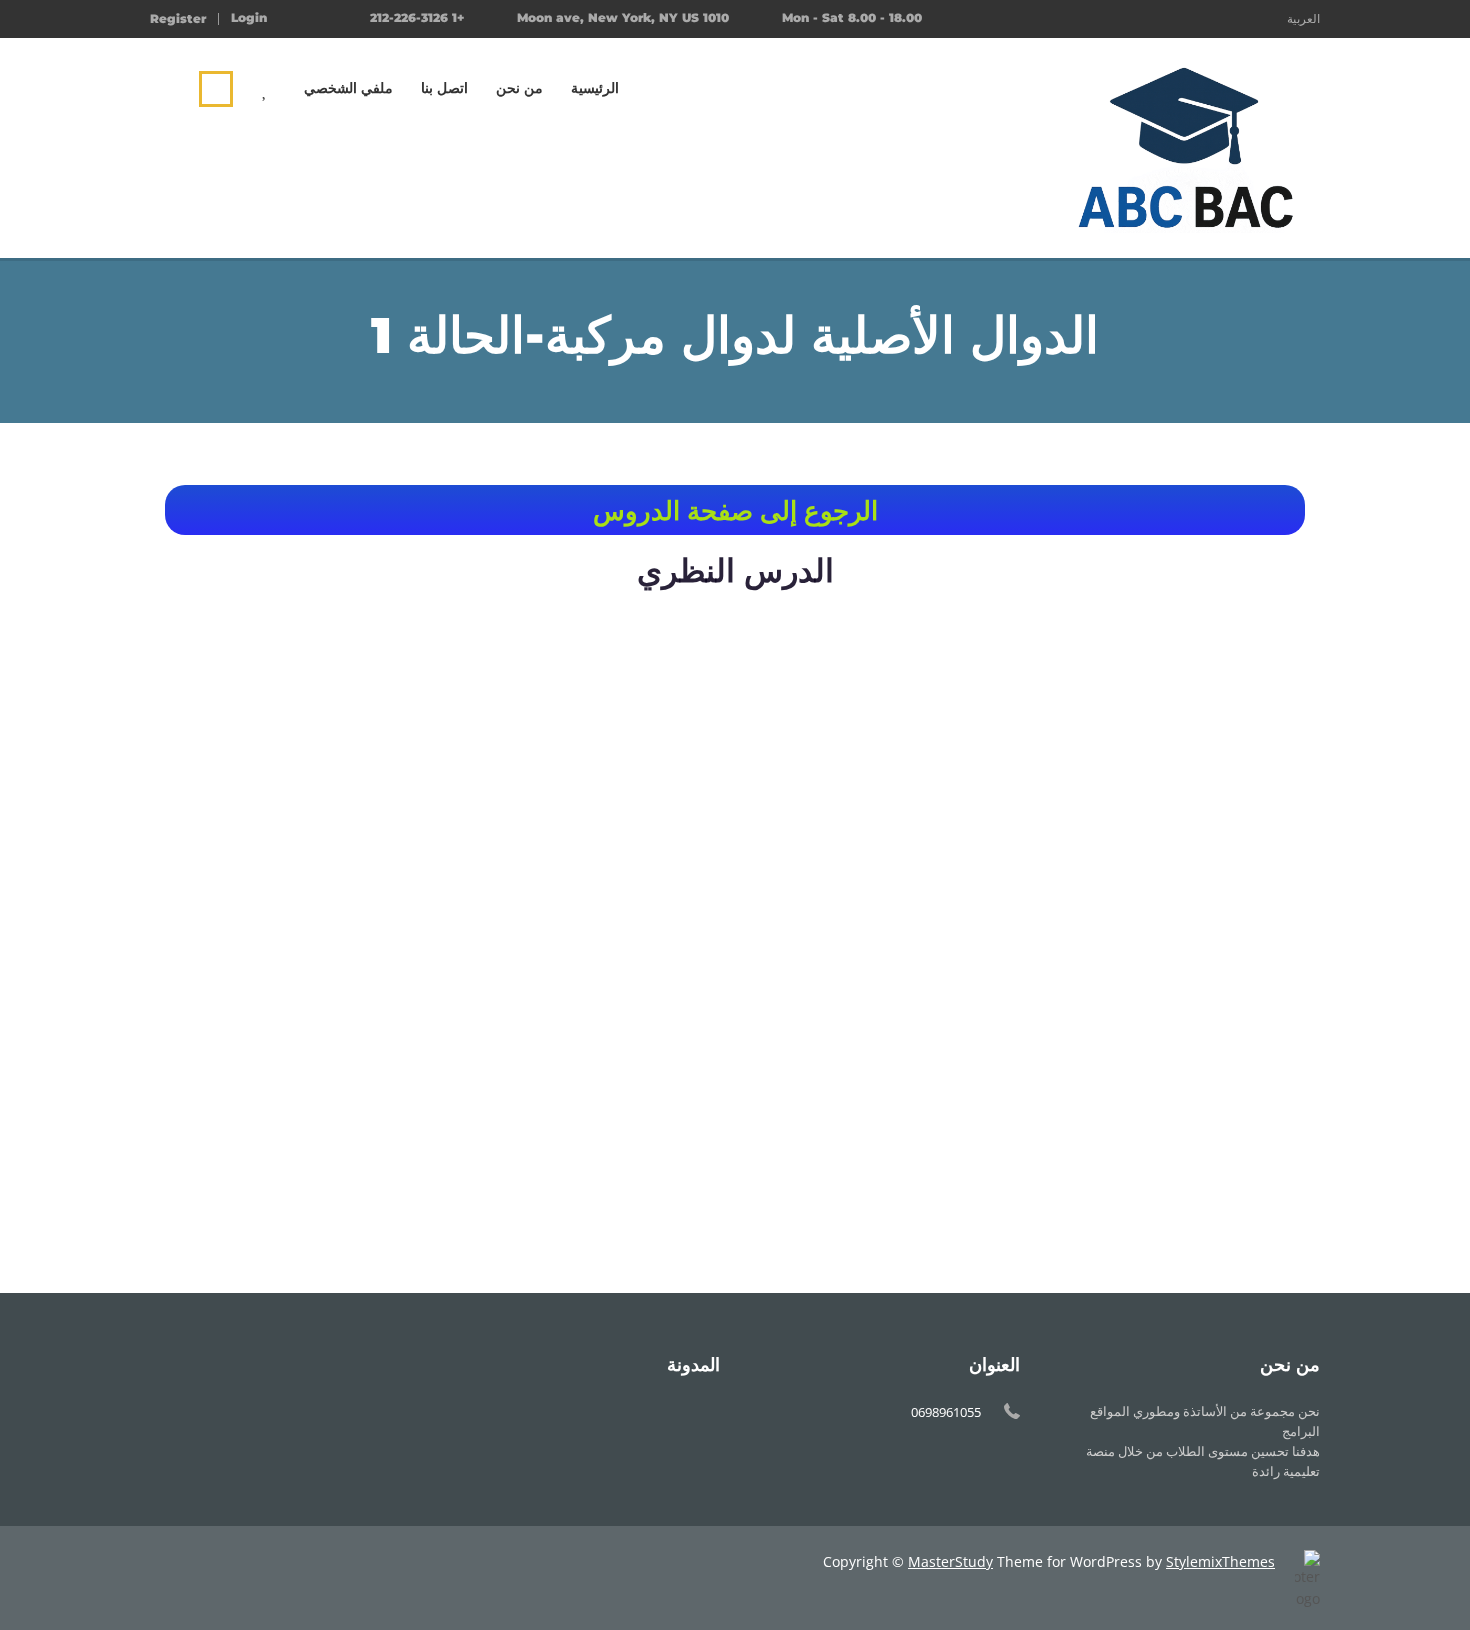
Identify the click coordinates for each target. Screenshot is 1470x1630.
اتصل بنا (444, 88)
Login (249, 18)
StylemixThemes (1220, 1561)
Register (178, 19)
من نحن (519, 88)
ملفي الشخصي (348, 88)
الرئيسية (595, 88)
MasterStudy (950, 1561)
